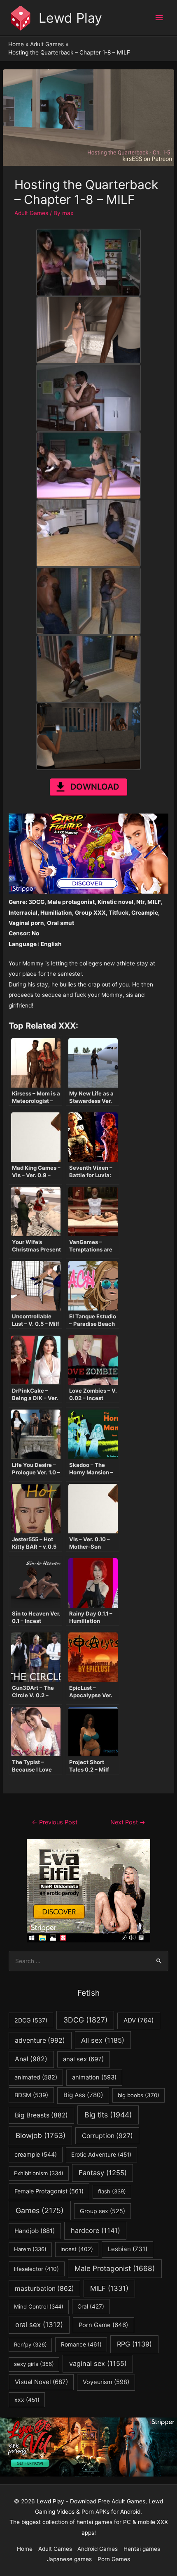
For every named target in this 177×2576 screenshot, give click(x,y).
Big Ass (83, 2095)
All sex (103, 2040)
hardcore (95, 2231)
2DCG (31, 2020)
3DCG (85, 2020)
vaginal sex (98, 2363)
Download (95, 787)
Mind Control (39, 2306)
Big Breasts (41, 2115)
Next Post (128, 1822)
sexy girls (34, 2364)
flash (112, 2191)
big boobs (139, 2095)
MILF (109, 2288)
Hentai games (142, 2549)
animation (94, 2077)
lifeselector (36, 2269)
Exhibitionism (39, 2173)
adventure (40, 2040)
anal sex (83, 2059)
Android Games (98, 2549)
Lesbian (128, 2249)
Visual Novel (41, 2382)
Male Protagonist (115, 2268)
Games (40, 2211)
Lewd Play (70, 18)
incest (77, 2249)
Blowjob (41, 2135)
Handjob (35, 2231)
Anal (31, 2059)
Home (25, 2549)
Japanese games (69, 2559)
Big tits (108, 2115)
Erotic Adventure (101, 2155)
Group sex (102, 2211)
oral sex (39, 2325)
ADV (139, 2020)
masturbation (44, 2289)
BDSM (31, 2095)
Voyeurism (106, 2382)
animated (36, 2077)
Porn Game (103, 2325)
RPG (134, 2344)
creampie (36, 2154)
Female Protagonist (49, 2191)
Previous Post (55, 1822)
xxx (27, 2400)
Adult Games (31, 213)
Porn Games (114, 2559)
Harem (30, 2249)
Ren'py (30, 2344)
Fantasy (103, 2173)
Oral (91, 2306)
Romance (81, 2344)
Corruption (107, 2136)
